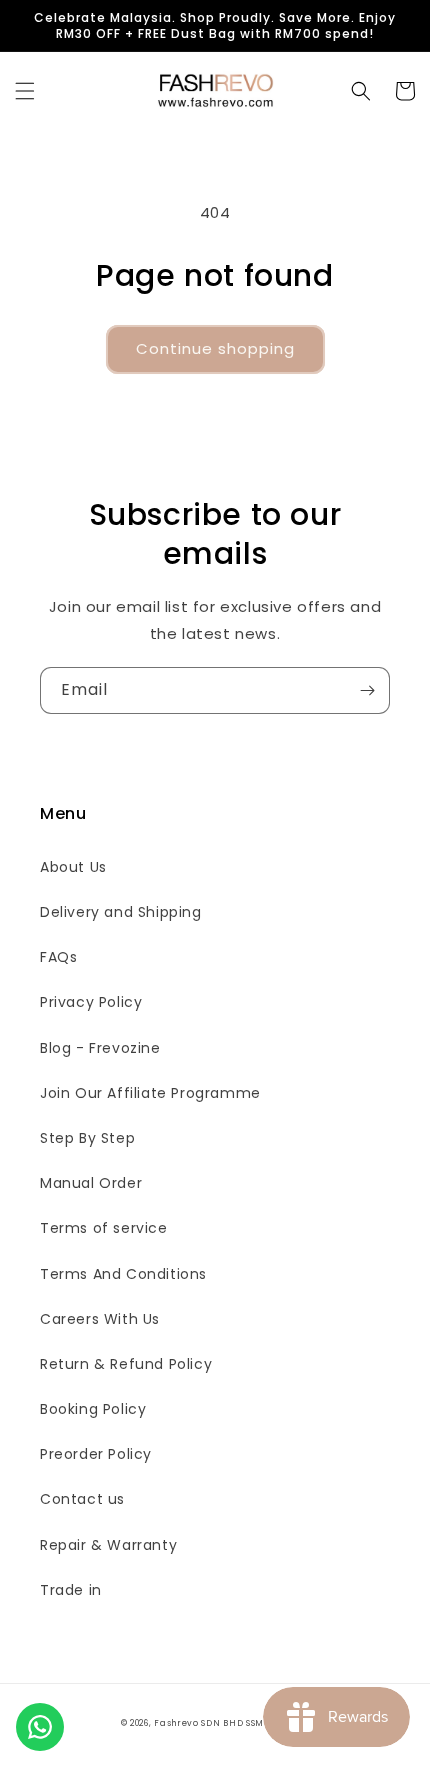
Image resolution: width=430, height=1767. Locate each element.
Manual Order (91, 1183)
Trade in (71, 1590)
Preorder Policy (96, 1454)
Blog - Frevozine (100, 1048)
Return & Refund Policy (126, 1364)
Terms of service (104, 1228)
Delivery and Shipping (121, 912)
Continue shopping (215, 348)
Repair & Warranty (108, 1545)
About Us (73, 867)
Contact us (82, 1499)
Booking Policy (93, 1409)
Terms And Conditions (123, 1274)
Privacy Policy (91, 1002)
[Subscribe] (367, 690)
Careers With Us (100, 1319)
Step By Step (87, 1138)
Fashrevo (176, 1723)
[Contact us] (40, 1727)
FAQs (58, 957)
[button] (25, 91)
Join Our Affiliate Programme (150, 1093)
